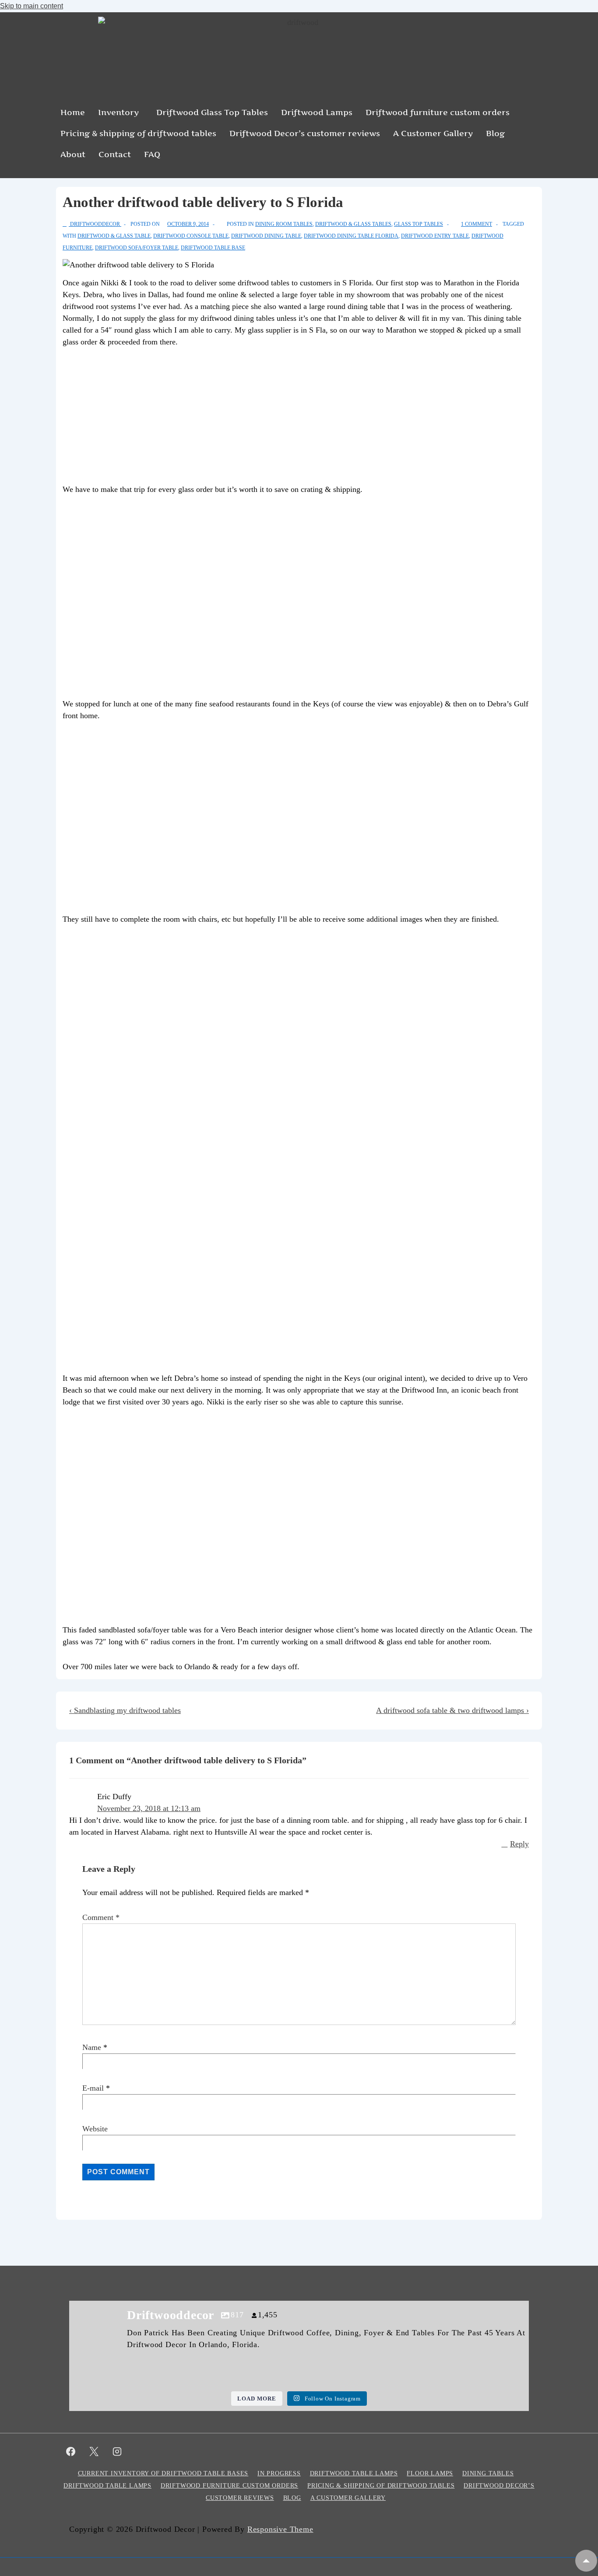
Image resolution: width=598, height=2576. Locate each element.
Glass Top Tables (419, 224)
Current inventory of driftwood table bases (163, 2473)
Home (73, 112)
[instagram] (117, 2451)
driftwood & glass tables (353, 224)
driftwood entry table (435, 236)
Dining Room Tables (284, 224)
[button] (121, 112)
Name (92, 2047)
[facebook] (71, 2451)
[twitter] (94, 2451)
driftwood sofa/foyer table (137, 248)
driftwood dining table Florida (351, 236)
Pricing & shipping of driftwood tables (138, 133)
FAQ (152, 154)
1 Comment (477, 224)
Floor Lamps (430, 2473)
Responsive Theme (280, 2529)
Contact (115, 154)
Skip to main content (32, 6)
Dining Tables (488, 2473)
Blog (495, 133)
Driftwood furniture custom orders (438, 112)
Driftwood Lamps (317, 112)
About (73, 154)
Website (95, 2129)
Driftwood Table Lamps (354, 2473)
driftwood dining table (266, 236)
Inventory (118, 112)
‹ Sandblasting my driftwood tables (125, 1710)
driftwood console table (191, 236)
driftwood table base (213, 248)
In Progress (279, 2473)
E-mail (93, 2088)
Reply (519, 1844)
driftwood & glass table (114, 236)
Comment (101, 1917)
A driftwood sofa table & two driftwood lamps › (452, 1710)
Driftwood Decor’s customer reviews (305, 133)
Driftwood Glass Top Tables (212, 112)
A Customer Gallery (433, 133)
